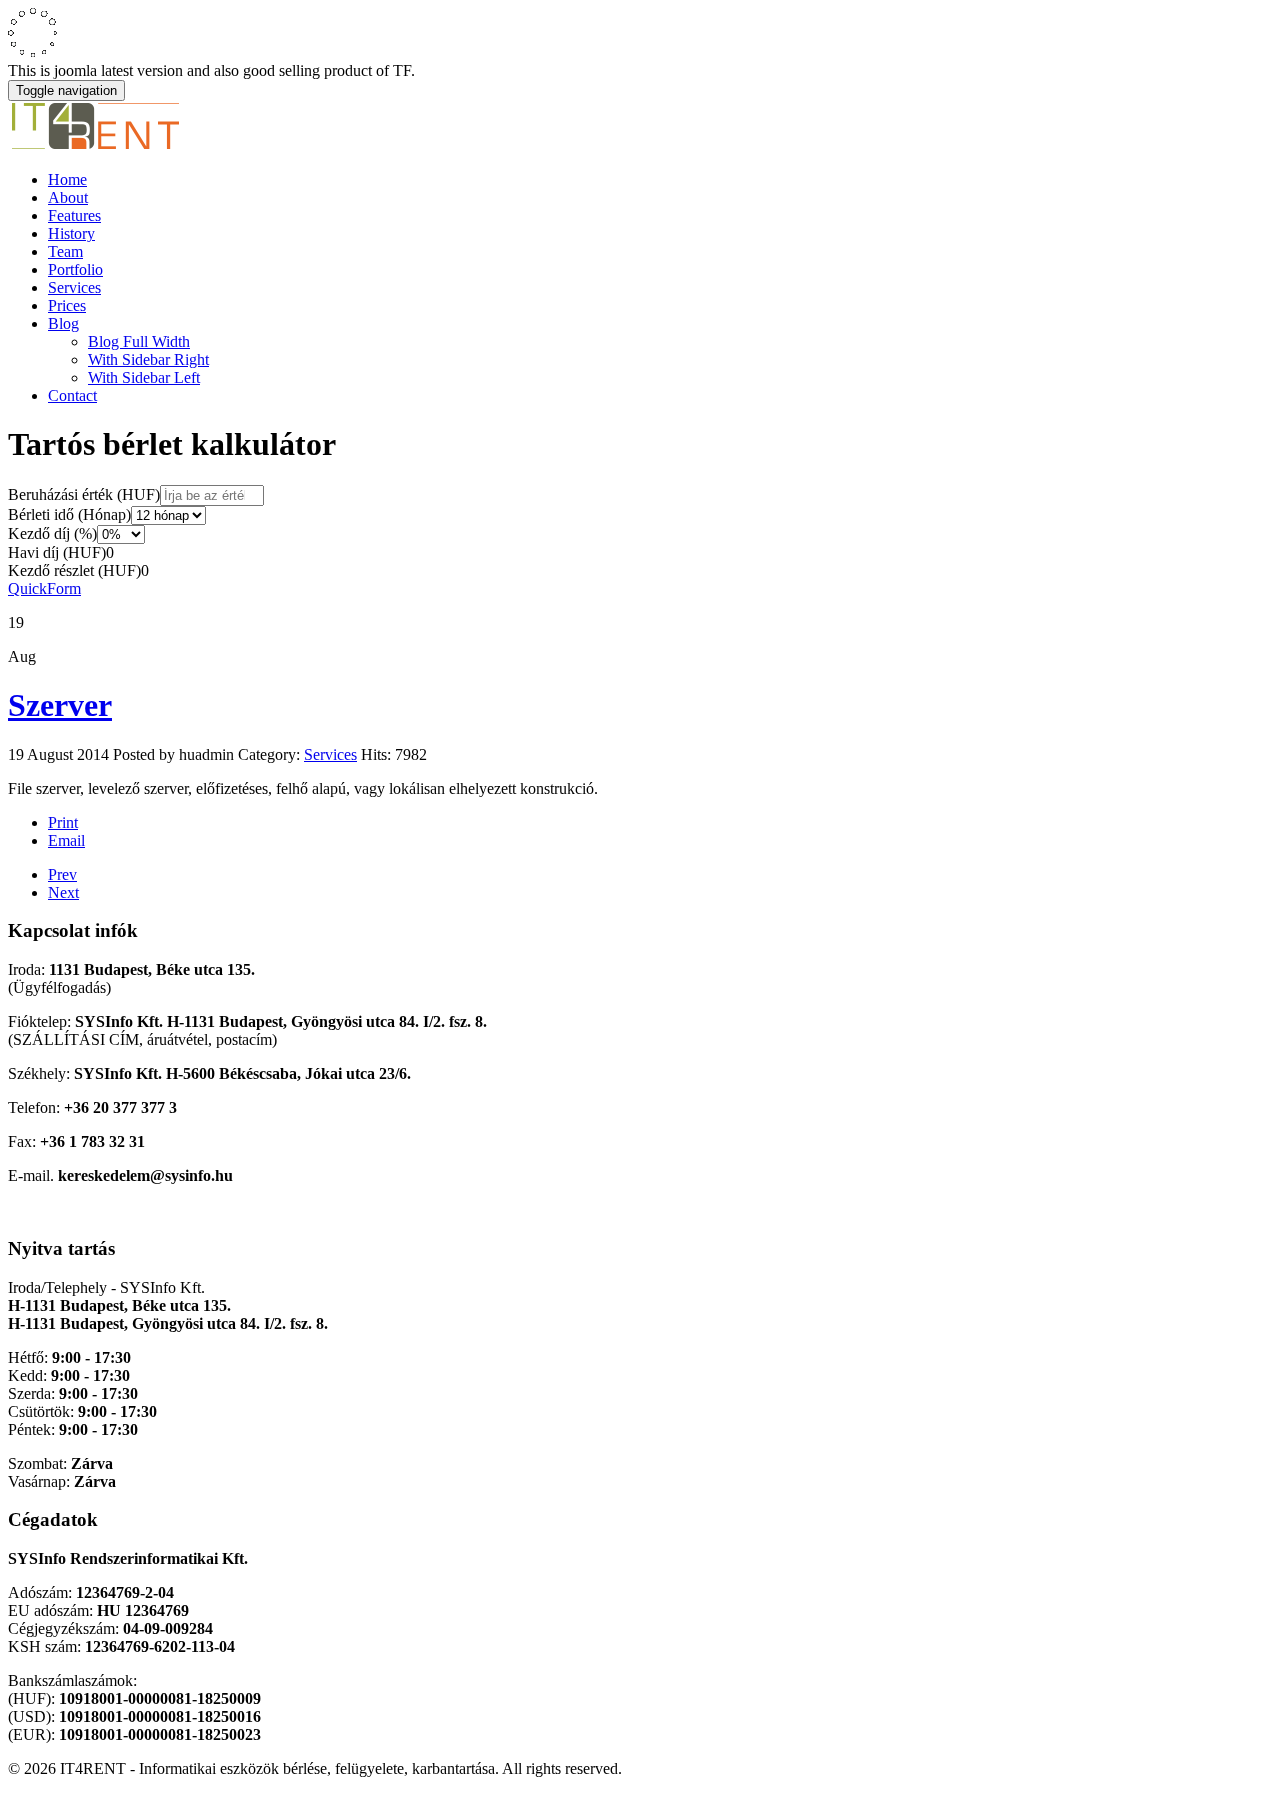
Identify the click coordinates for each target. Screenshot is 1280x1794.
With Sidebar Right (148, 359)
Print (63, 822)
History (71, 233)
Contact (72, 395)
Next (63, 892)
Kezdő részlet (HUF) (74, 570)
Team (65, 251)
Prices (67, 305)
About (68, 197)
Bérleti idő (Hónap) (69, 514)
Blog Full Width (139, 341)
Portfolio (75, 269)
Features (74, 215)
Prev (62, 874)
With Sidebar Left (144, 377)
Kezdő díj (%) (52, 533)
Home (67, 179)
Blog (63, 323)
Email (66, 840)
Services (74, 287)
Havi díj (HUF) (57, 552)
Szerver (60, 705)
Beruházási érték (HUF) (84, 494)
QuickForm (44, 588)
